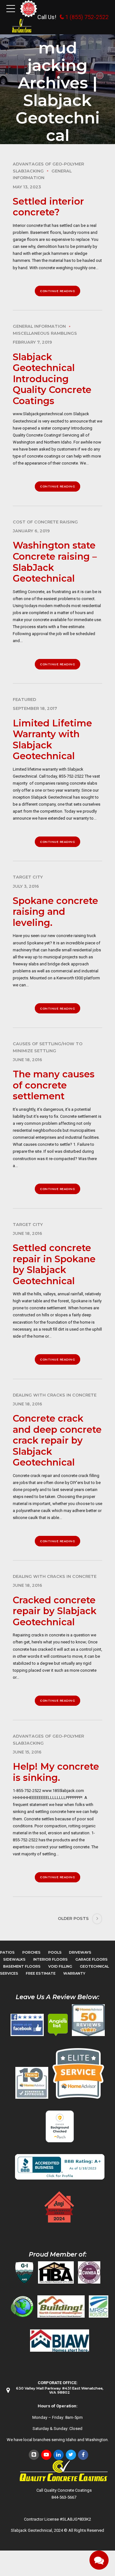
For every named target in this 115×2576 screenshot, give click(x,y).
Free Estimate (41, 1973)
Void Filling (60, 1966)
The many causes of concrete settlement (54, 1085)
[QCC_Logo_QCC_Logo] (64, 2471)
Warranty (74, 1973)
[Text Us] (99, 2560)
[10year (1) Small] (32, 2083)
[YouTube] (46, 2455)
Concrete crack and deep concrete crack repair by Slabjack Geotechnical (57, 1440)
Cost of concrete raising (45, 522)
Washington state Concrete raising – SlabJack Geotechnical (55, 562)
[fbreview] (27, 2025)
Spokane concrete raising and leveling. (55, 912)
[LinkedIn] (58, 2455)
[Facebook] (83, 2455)
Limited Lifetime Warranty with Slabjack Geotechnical (52, 740)
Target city (28, 877)
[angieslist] (58, 2025)
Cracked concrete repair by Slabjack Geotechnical (55, 1611)
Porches (31, 1952)
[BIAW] (60, 2341)
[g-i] (24, 2272)
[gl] (22, 2306)
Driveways (80, 1952)
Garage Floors (92, 1959)
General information (39, 326)
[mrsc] (99, 2306)
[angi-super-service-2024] (60, 2207)
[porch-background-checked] (60, 2126)
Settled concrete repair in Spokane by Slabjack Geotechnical (54, 1264)
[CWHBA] (89, 2272)
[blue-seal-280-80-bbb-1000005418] (60, 2167)
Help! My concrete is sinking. (56, 1772)
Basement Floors (22, 1966)
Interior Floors (50, 1959)
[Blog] (34, 2455)
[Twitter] (71, 2455)
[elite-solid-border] (78, 2073)
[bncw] (61, 2306)
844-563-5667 (64, 2497)
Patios (7, 1952)
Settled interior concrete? (48, 207)
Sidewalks (14, 1959)
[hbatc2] (56, 2272)
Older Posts (73, 1918)
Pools (55, 1952)
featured (24, 700)
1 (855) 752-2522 (87, 17)
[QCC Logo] (22, 26)
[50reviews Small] (88, 2020)
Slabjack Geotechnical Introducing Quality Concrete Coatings (52, 379)
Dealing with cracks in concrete (55, 1395)
